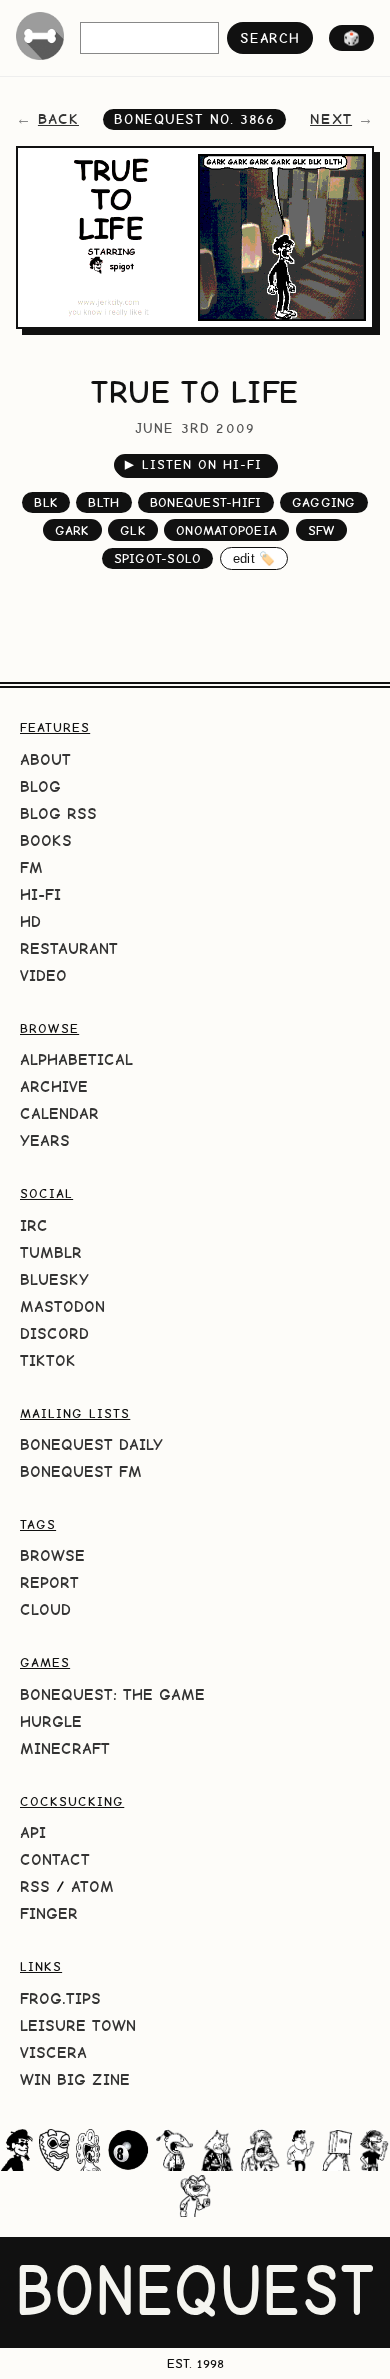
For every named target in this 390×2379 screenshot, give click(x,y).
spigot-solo (158, 558)
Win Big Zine (75, 2079)
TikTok (48, 1360)
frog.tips (60, 1998)
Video (43, 975)
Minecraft (65, 1748)
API (33, 1832)
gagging (324, 502)
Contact (55, 1859)
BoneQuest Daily (91, 1444)
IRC (34, 1225)
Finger (49, 1913)
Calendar (59, 1113)
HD (30, 921)
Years (45, 1140)
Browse (52, 1555)
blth (103, 502)
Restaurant (69, 948)
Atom (92, 1886)
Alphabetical (76, 1059)
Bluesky (54, 1279)
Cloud (45, 1609)
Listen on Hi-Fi (193, 464)
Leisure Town (78, 2025)
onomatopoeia (226, 530)
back (58, 119)
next (331, 119)
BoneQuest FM (81, 1471)
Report (49, 1582)
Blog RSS (58, 813)
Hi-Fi (40, 894)
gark (72, 530)
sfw (322, 530)
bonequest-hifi (206, 502)
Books (46, 840)
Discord (54, 1333)
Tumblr (51, 1252)
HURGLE (51, 1721)
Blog (40, 786)
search (269, 38)
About (45, 759)
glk (133, 530)
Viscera (53, 2052)
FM (31, 867)
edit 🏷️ (254, 558)
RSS (35, 1886)
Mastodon (62, 1306)
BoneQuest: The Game (112, 1694)
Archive (54, 1086)
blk (46, 502)
